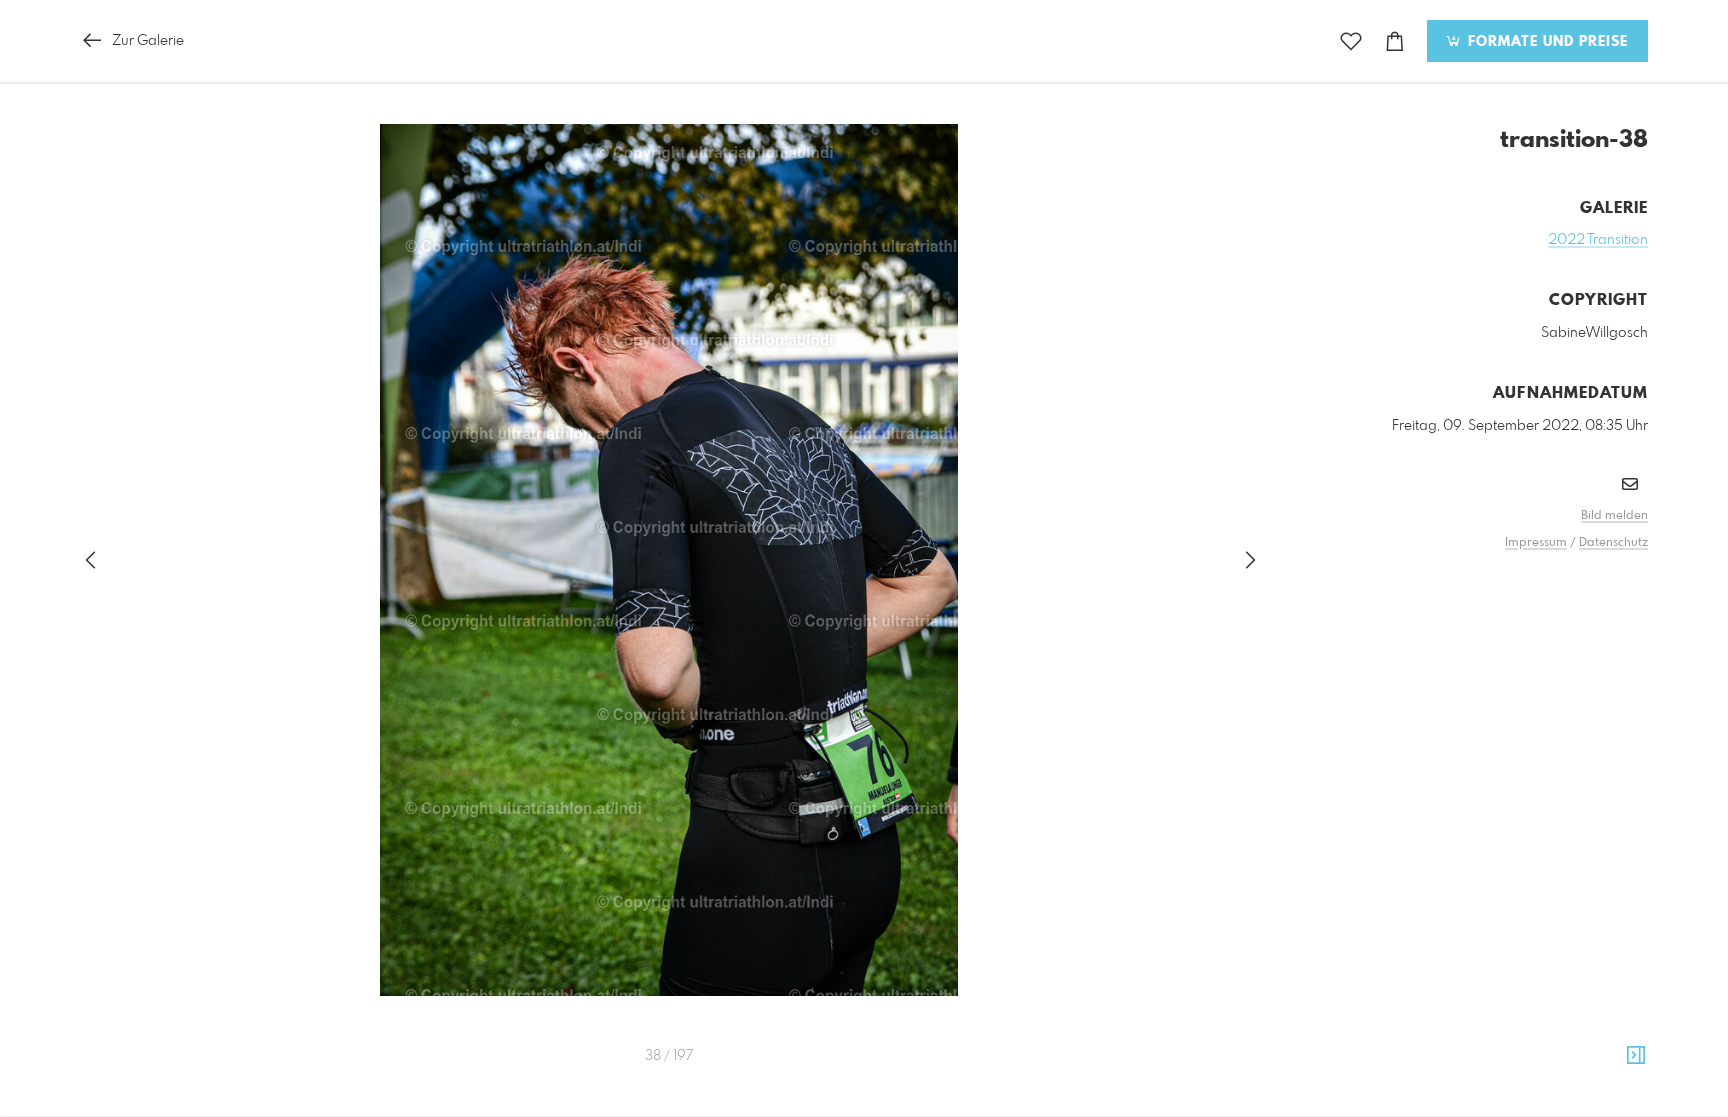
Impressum (1536, 543)
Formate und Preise (1545, 42)
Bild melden (1614, 516)
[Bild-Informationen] (1636, 1056)
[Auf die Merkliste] (1351, 41)
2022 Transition (1598, 240)
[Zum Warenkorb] (1395, 41)
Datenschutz (1613, 543)
